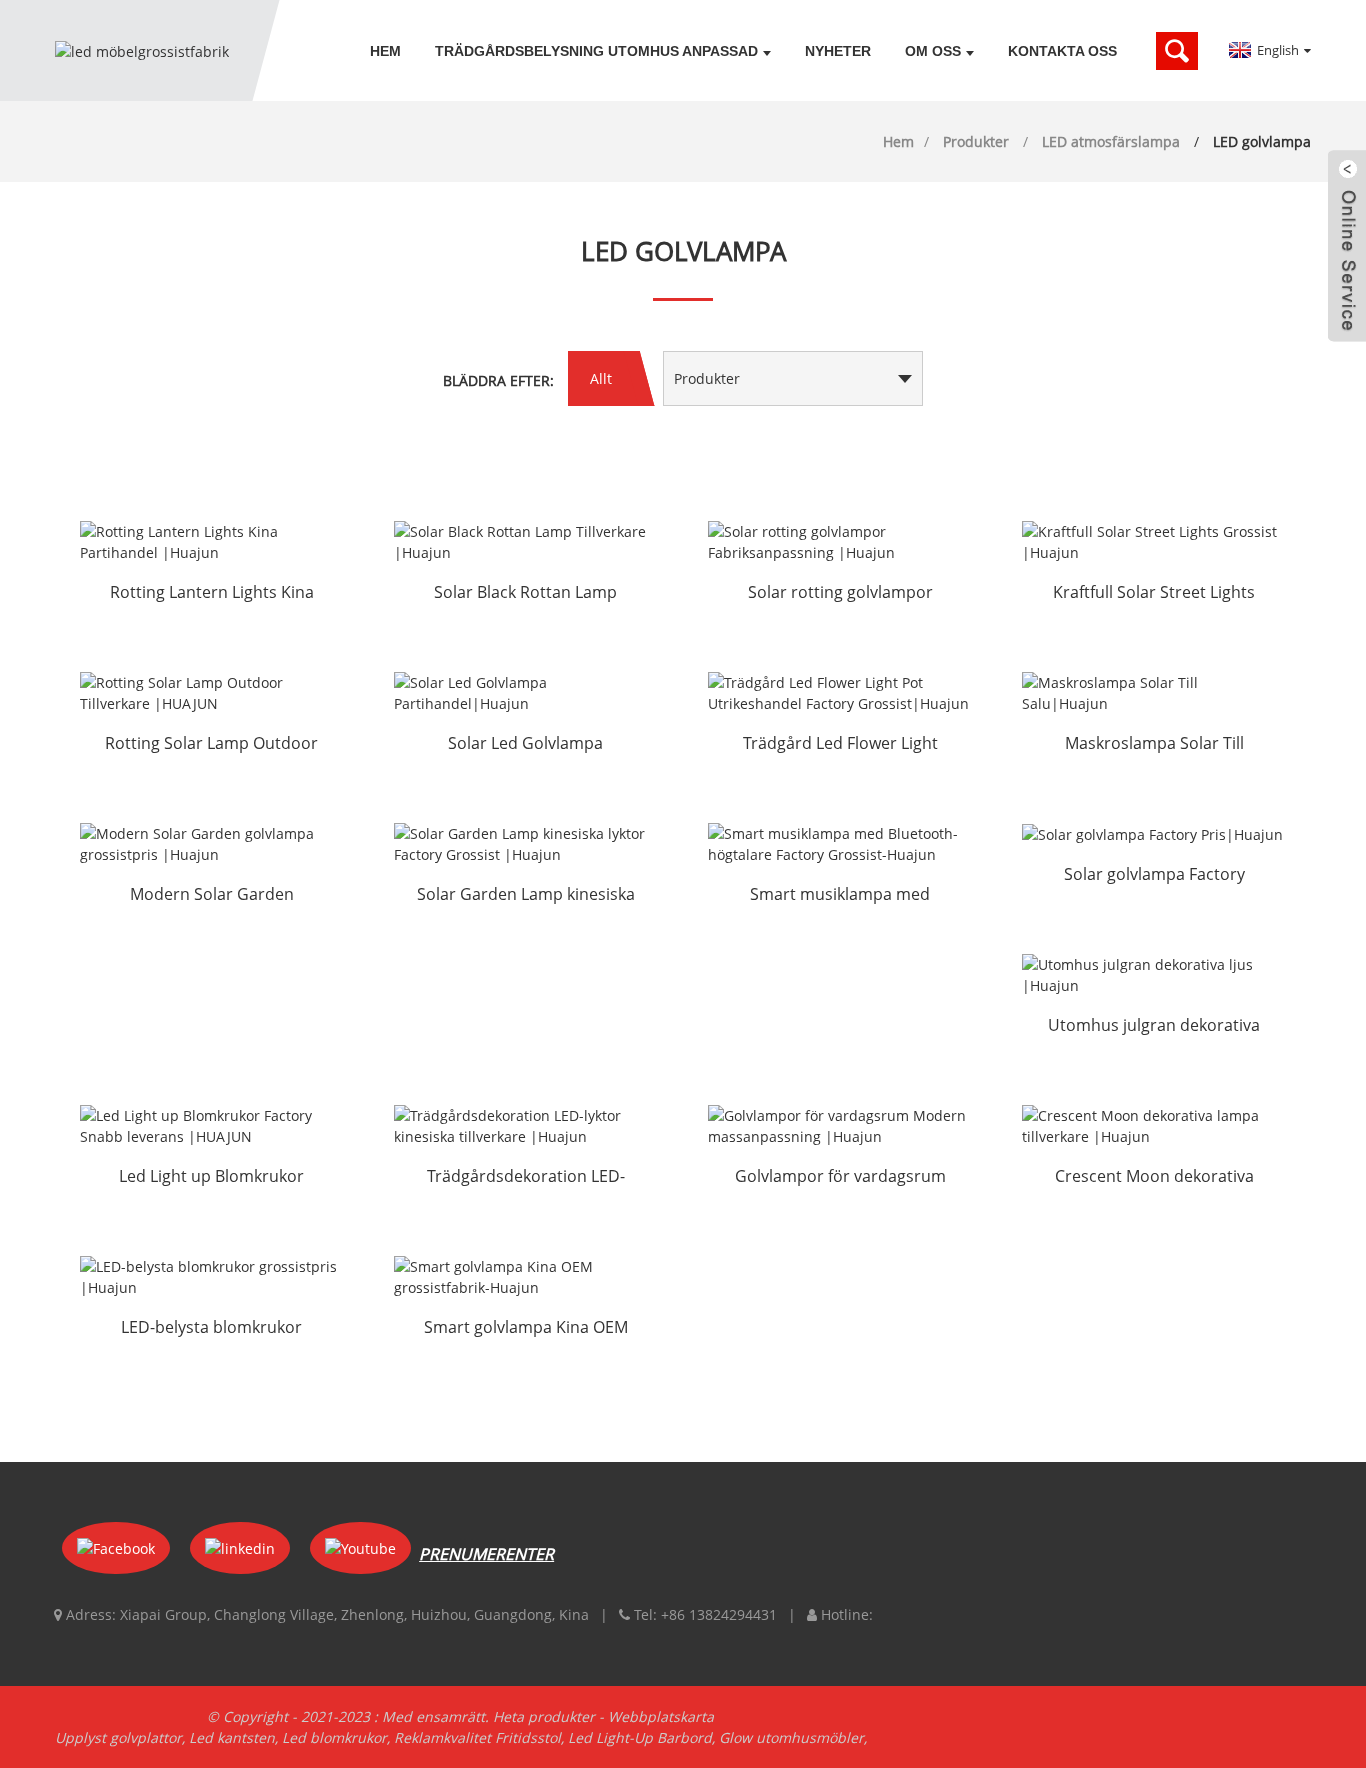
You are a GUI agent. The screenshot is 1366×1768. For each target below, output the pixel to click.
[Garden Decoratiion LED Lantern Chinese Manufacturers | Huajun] (526, 1126)
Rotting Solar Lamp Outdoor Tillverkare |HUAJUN (211, 745)
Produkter (976, 141)
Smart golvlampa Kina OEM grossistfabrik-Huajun (526, 1329)
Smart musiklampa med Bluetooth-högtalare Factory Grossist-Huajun (840, 896)
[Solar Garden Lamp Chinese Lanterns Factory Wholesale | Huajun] (526, 844)
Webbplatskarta (661, 1716)
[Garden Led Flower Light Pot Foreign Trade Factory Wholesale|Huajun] (840, 693)
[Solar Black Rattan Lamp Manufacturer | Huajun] (526, 542)
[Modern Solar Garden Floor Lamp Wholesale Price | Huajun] (212, 844)
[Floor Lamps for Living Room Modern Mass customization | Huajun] (840, 1126)
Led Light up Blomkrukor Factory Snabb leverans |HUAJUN (211, 1178)
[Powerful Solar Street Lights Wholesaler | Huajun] (1154, 542)
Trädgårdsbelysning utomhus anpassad (596, 51)
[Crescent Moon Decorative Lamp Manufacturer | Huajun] (1154, 1126)
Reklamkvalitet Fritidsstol (477, 1737)
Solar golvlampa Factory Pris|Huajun (1154, 876)
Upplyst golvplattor (118, 1737)
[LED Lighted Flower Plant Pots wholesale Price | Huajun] (212, 1277)
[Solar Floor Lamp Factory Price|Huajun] (1154, 834)
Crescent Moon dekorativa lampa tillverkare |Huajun (1154, 1178)
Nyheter (838, 51)
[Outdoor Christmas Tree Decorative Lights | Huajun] (1154, 975)
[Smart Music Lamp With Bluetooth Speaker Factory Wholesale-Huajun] (840, 844)
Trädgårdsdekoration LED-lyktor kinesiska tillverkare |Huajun (526, 1178)
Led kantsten (232, 1737)
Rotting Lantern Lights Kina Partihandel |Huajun (212, 594)
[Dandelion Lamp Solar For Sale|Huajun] (1154, 693)
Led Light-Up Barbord (640, 1737)
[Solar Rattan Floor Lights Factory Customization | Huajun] (840, 542)
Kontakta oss (1062, 51)
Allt (601, 378)
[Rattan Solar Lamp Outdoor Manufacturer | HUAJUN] (212, 693)
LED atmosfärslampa (1111, 141)
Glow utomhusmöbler (791, 1737)
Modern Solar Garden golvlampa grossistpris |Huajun (211, 896)
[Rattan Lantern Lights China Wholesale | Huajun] (212, 542)
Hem (385, 51)
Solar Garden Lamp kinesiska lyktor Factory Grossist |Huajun (526, 896)
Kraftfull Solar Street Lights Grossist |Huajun (1154, 594)
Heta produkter (544, 1716)
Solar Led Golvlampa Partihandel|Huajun (525, 745)
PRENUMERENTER (486, 1554)
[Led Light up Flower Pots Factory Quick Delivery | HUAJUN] (212, 1126)
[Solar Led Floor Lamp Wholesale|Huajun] (526, 693)
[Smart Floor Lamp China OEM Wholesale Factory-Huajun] (526, 1277)
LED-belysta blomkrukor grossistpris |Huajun (211, 1329)
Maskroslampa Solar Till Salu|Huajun (1154, 745)
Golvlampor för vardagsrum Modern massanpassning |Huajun (840, 1178)
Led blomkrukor (334, 1737)
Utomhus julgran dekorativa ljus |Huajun (1154, 1027)
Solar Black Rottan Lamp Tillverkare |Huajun (525, 594)
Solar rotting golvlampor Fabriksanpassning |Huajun (840, 594)
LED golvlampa (1262, 141)
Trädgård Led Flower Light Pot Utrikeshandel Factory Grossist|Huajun (840, 745)
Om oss (933, 51)
